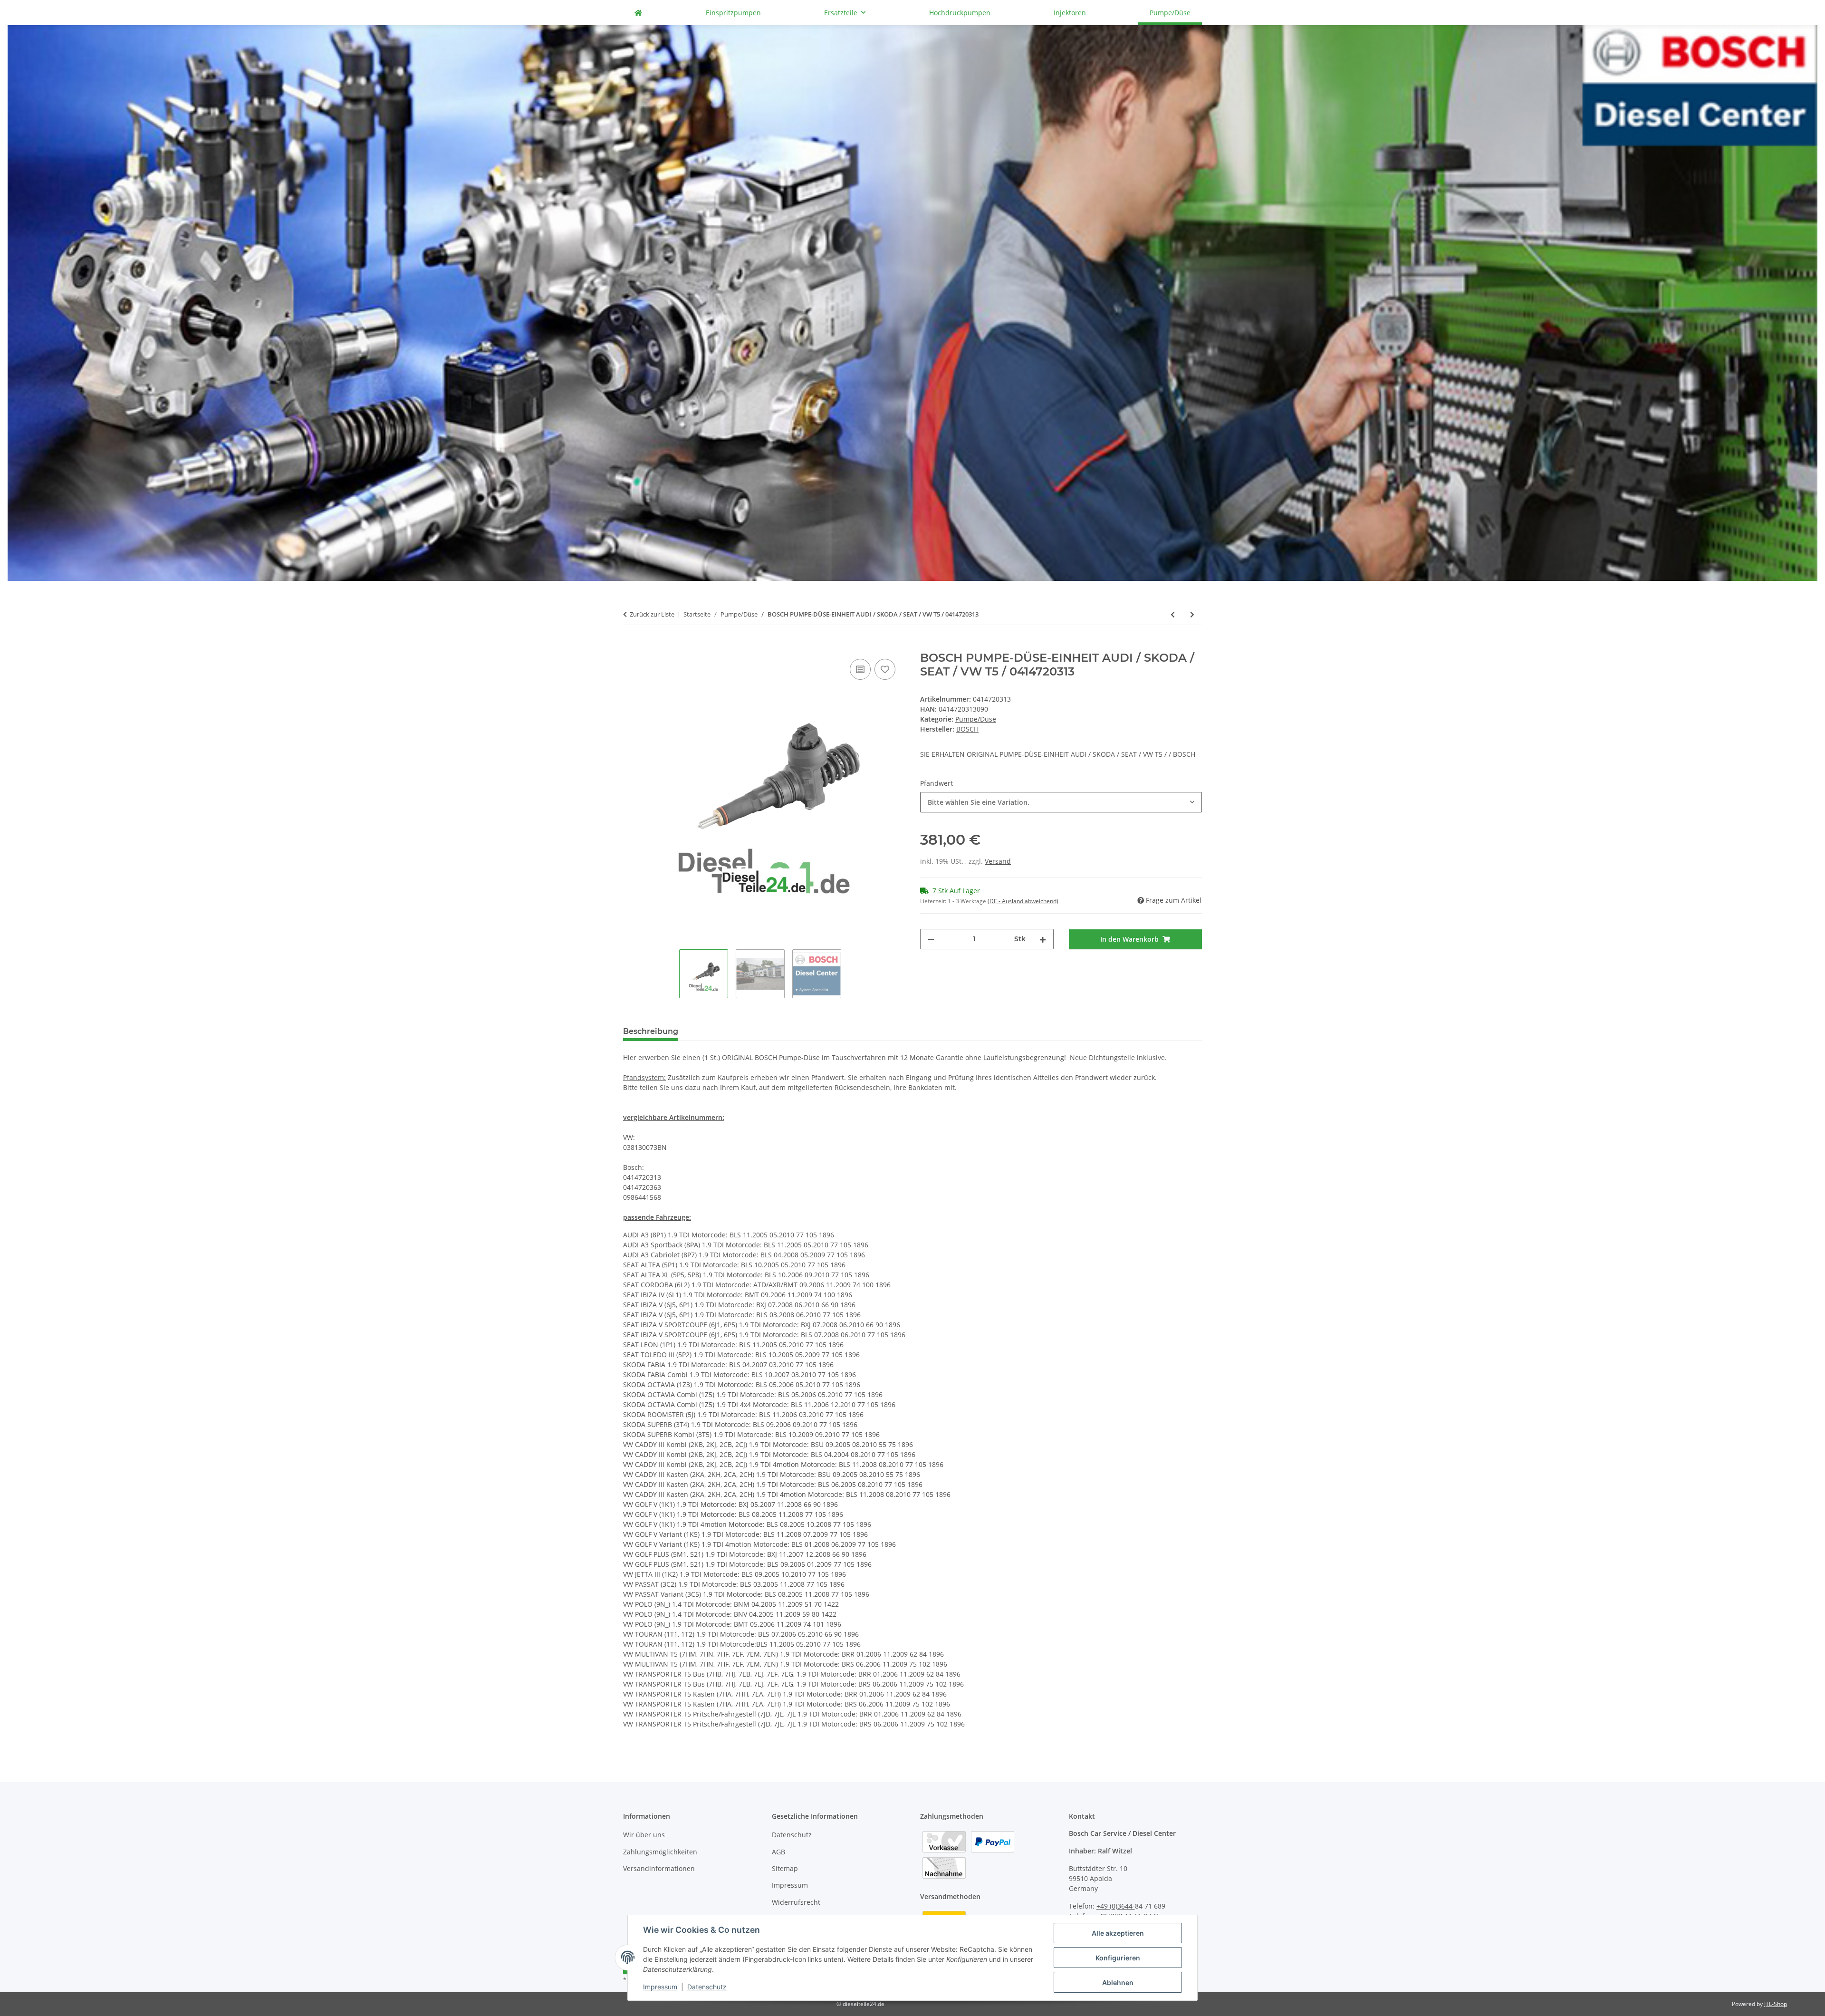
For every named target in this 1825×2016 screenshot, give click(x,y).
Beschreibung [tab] (651, 1031)
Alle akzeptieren (1118, 1933)
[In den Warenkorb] (631, 646)
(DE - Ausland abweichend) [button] (1023, 901)
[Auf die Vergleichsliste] (860, 669)
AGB (778, 1852)
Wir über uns (644, 1835)
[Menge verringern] (931, 939)
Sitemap (785, 1868)
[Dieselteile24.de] (638, 13)
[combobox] (1061, 802)
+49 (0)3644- (1116, 1906)
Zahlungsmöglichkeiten (660, 1852)
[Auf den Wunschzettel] (885, 669)
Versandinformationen (659, 1868)
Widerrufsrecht (796, 1902)
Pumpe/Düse (976, 719)
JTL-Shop (1776, 2004)
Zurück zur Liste (652, 614)
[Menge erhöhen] (1043, 939)
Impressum (660, 1987)
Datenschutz (707, 1987)
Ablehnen (1118, 1982)
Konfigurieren (1118, 1958)
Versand (998, 861)
